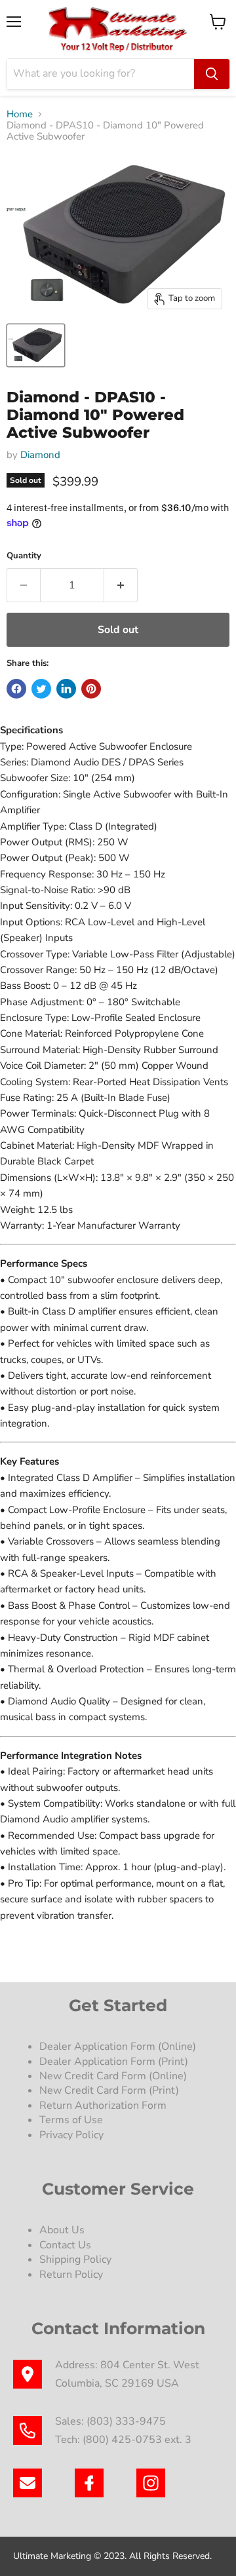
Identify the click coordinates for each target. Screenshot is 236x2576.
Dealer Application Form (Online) (118, 2047)
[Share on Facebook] (16, 689)
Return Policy (71, 2275)
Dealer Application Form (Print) (114, 2062)
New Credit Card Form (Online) (113, 2076)
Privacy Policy (73, 2135)
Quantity (24, 556)
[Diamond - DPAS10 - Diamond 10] (36, 345)
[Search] (212, 74)
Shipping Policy (75, 2259)
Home (20, 114)
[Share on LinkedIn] (66, 689)
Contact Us (65, 2245)
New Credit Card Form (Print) (109, 2090)
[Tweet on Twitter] (41, 689)
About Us (62, 2230)
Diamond (40, 455)
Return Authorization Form (103, 2105)
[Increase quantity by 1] (121, 585)
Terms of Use (72, 2120)
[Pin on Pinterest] (91, 689)
